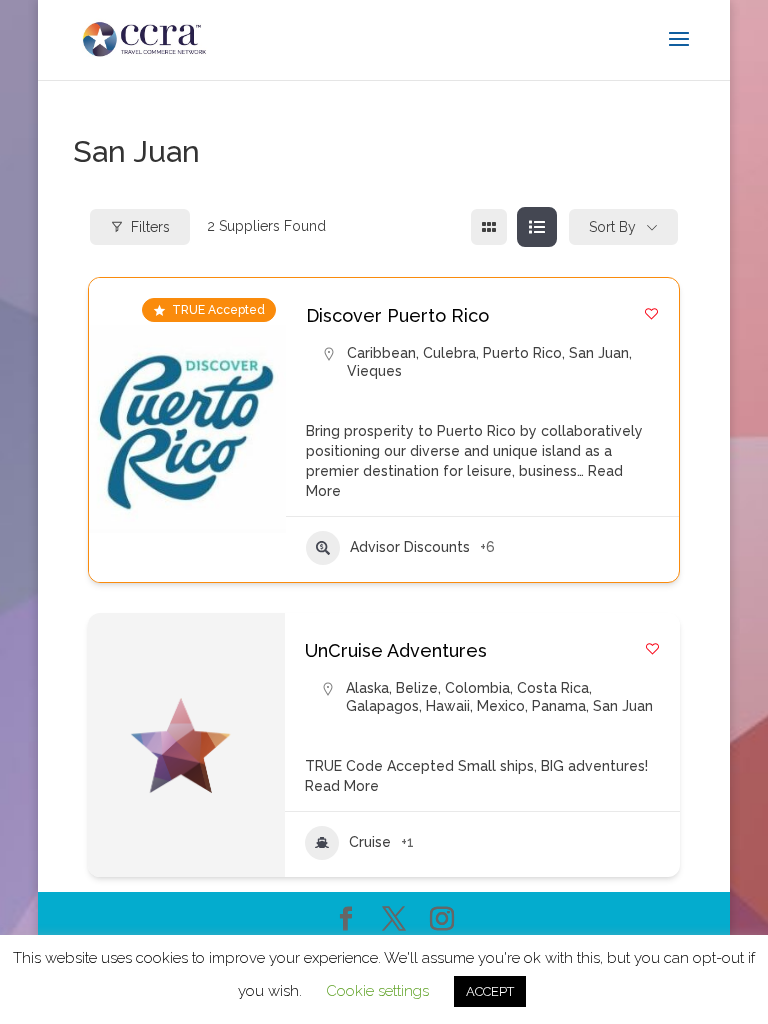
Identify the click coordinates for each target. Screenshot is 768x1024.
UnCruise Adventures (396, 650)
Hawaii (448, 706)
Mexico (501, 706)
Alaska (367, 688)
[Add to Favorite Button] (651, 313)
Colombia (477, 688)
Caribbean (381, 353)
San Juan (599, 353)
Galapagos (382, 706)
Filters (150, 227)
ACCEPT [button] (490, 991)
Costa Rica (553, 688)
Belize (417, 688)
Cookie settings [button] (377, 991)
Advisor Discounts (410, 547)
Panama (559, 706)
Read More (342, 786)
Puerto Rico (522, 353)
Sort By (612, 227)
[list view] (537, 227)
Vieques (374, 371)
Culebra (449, 353)
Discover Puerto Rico (397, 315)
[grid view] (489, 227)
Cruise (370, 842)
